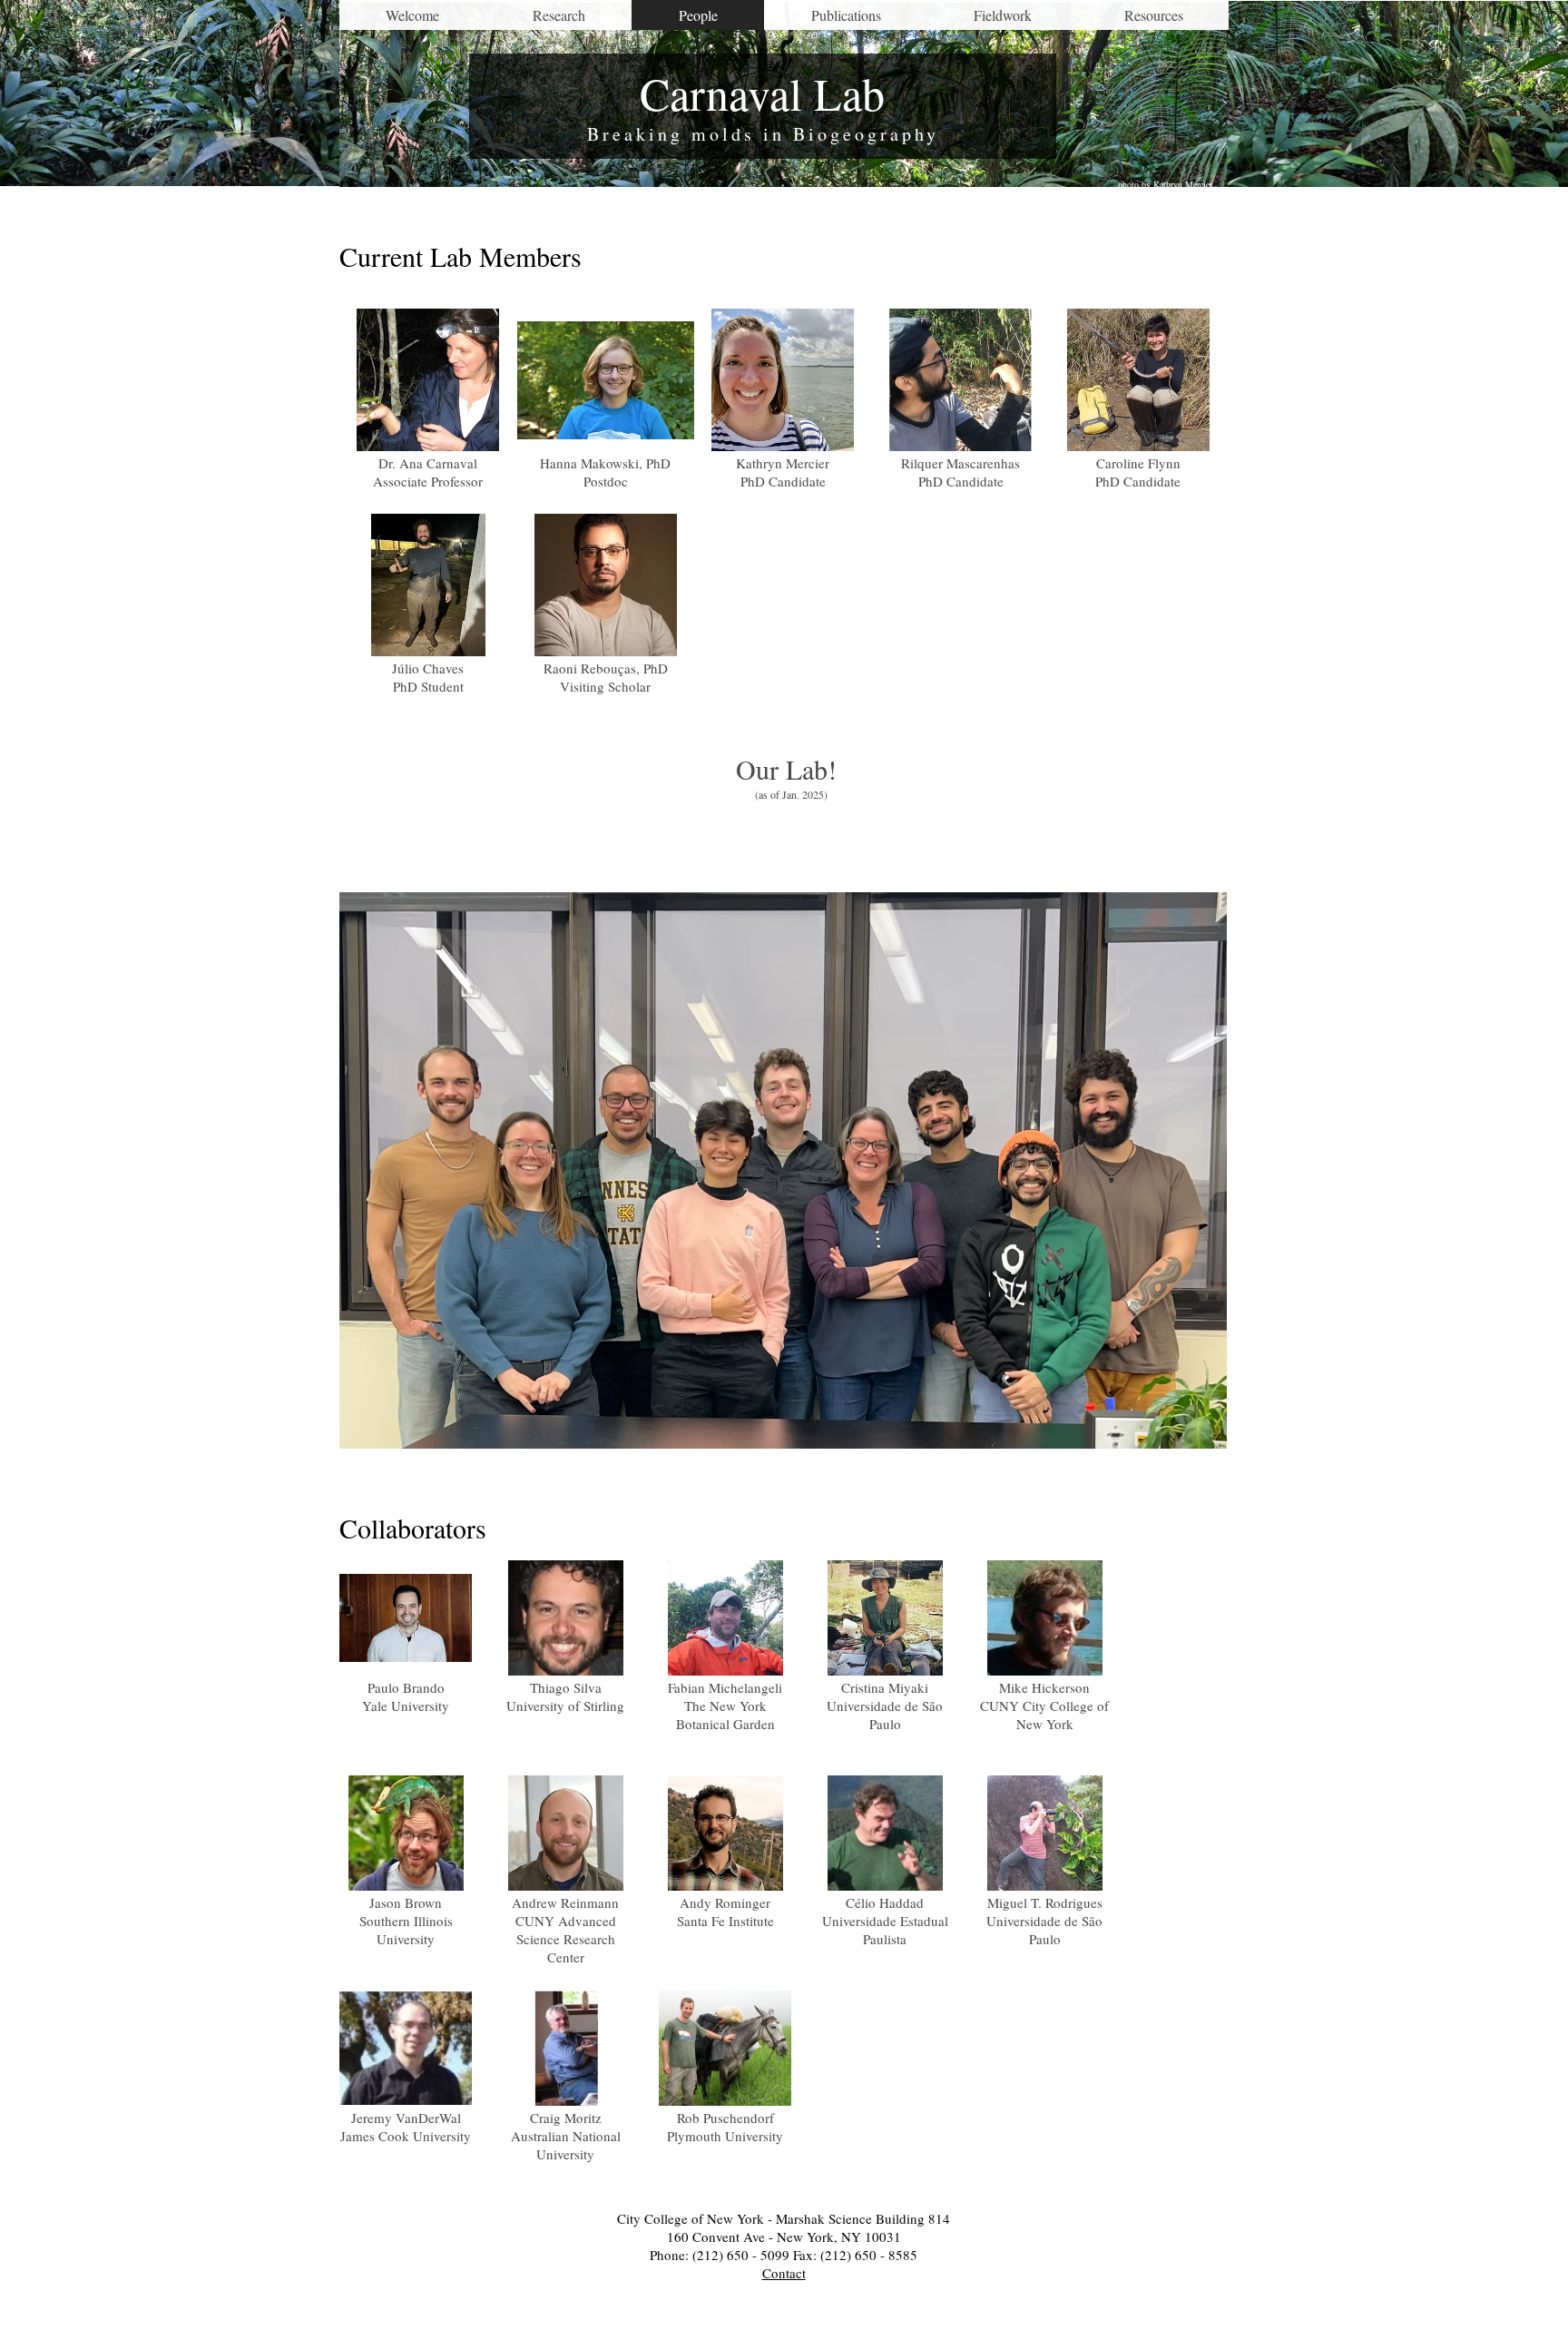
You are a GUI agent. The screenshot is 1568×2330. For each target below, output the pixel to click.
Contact (784, 2273)
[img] (406, 1654)
